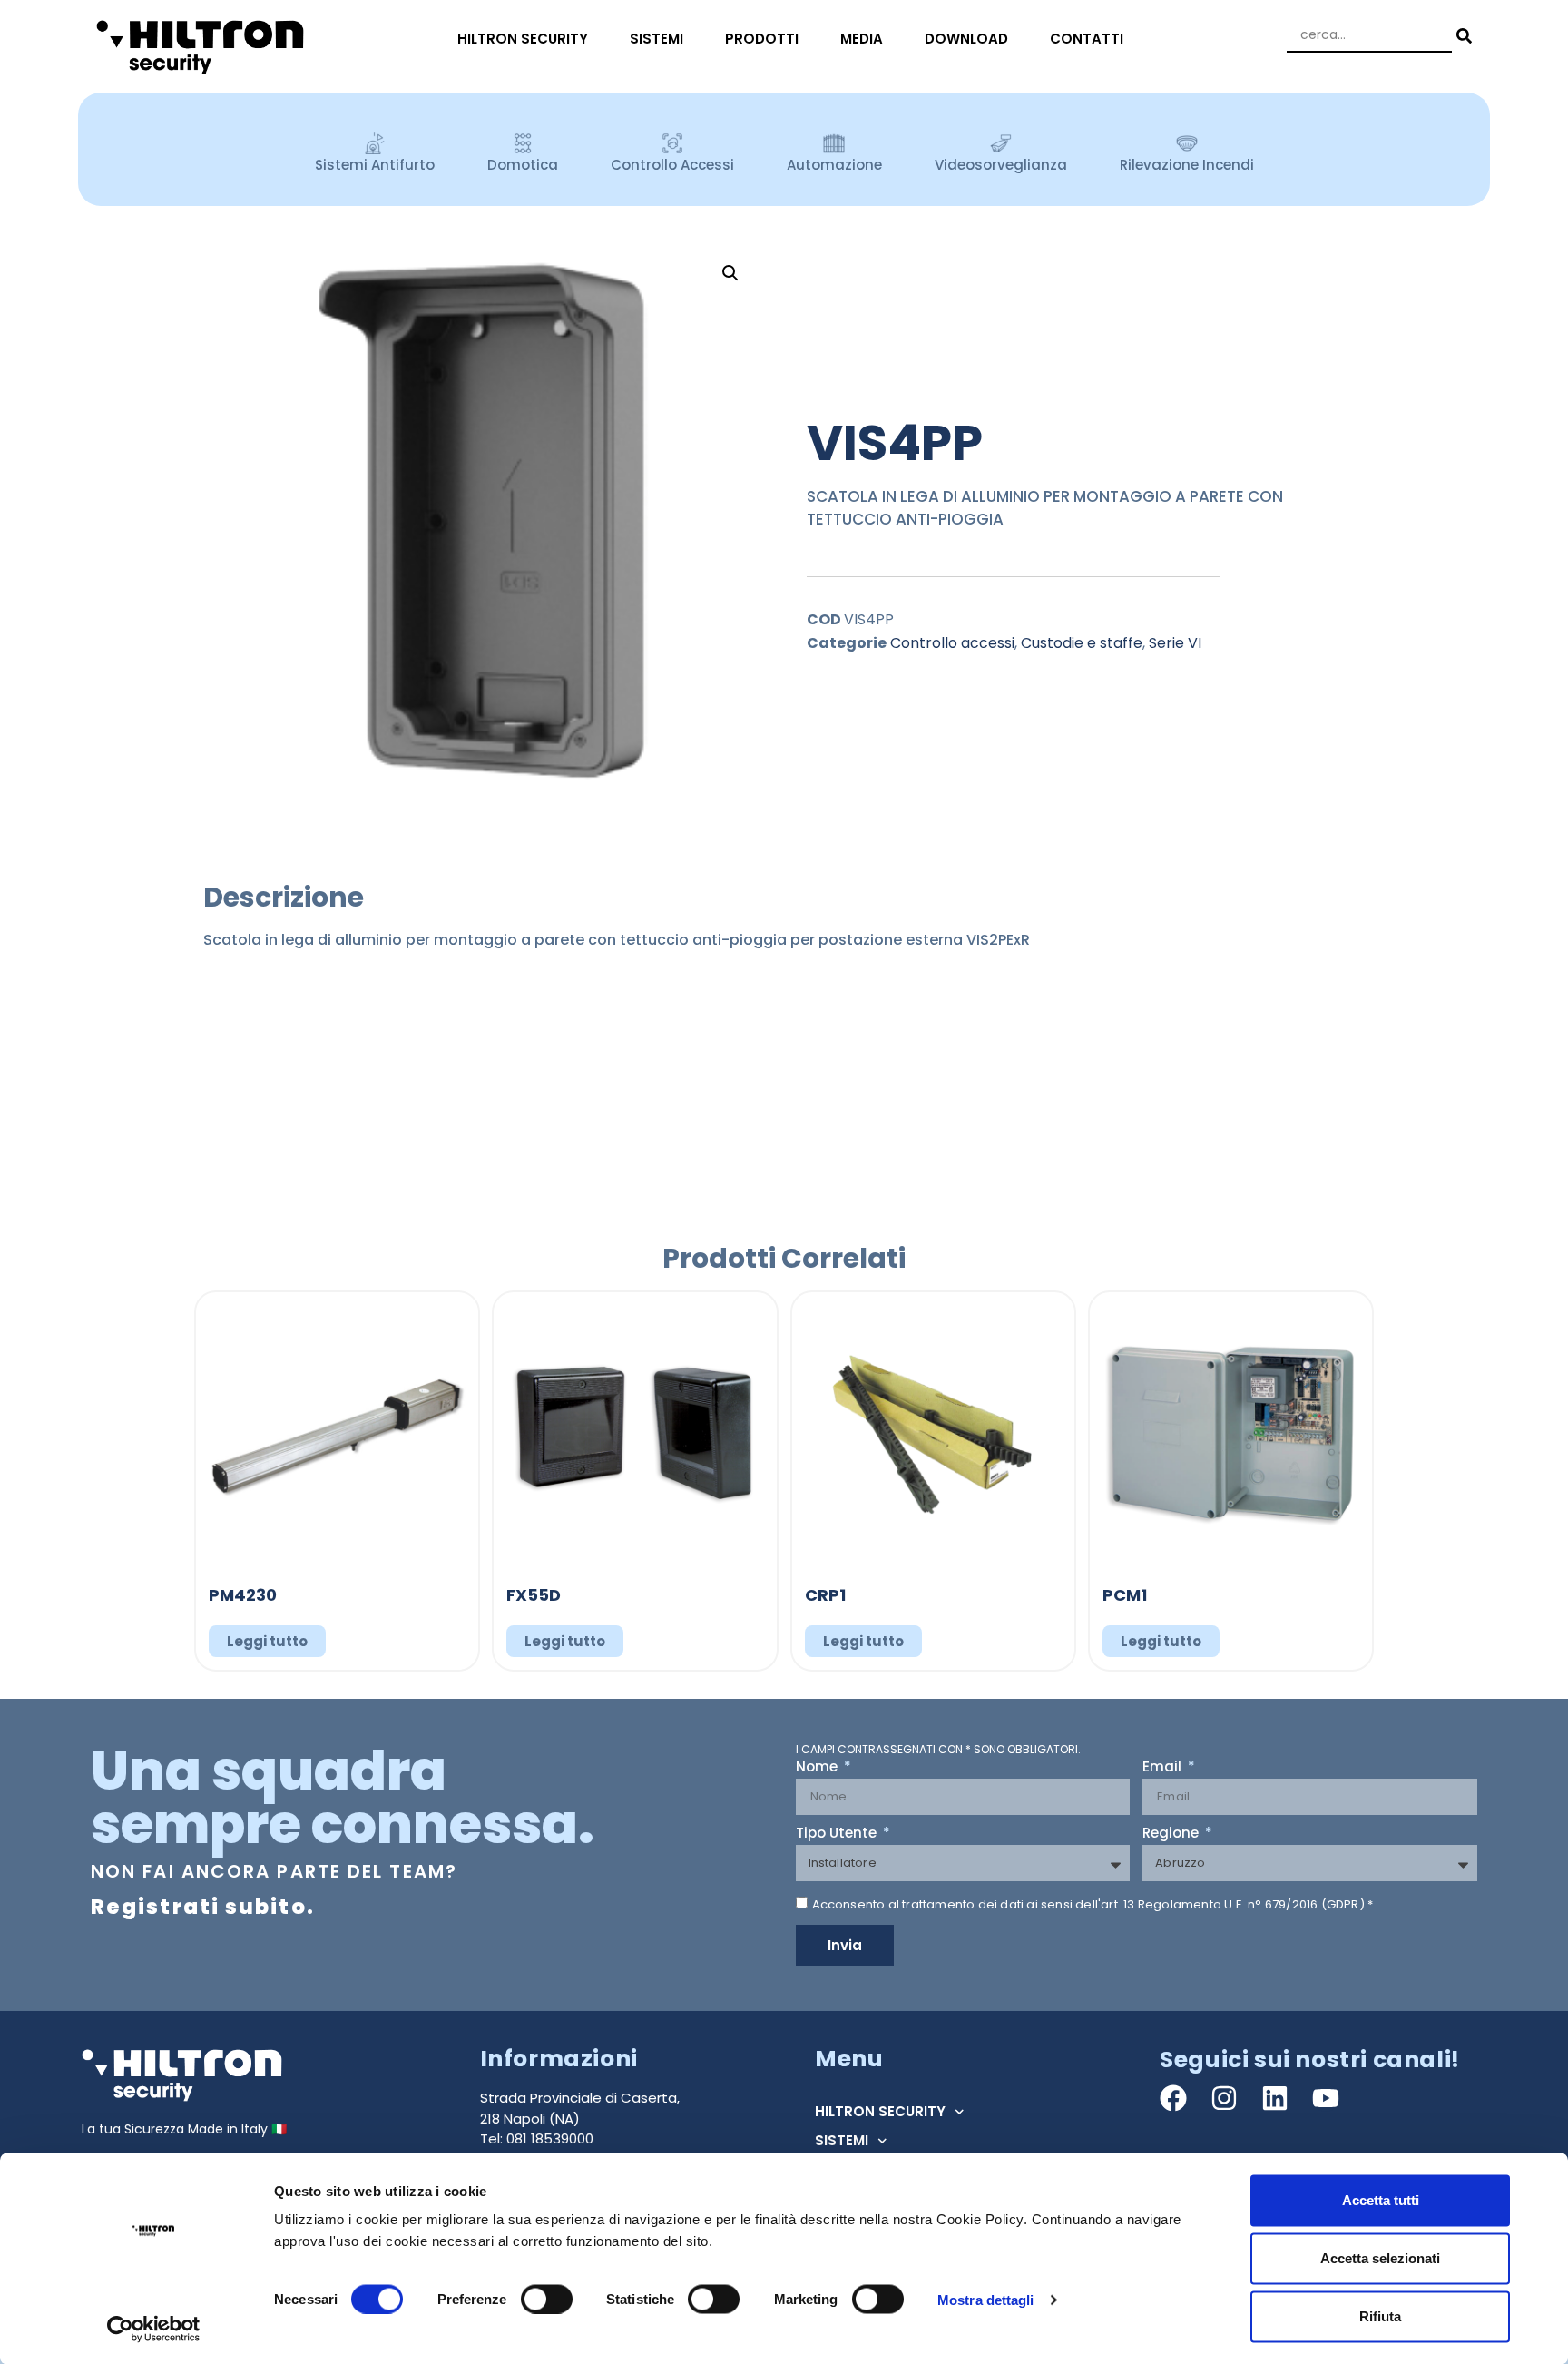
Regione (1172, 1834)
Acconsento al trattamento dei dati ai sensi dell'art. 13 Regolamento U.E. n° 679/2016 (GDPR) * (1093, 1904)
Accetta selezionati (1380, 2258)
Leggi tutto (267, 1641)
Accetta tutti (1381, 2200)
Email (1164, 1768)
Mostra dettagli (986, 2299)
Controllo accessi (952, 643)
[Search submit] (1462, 36)
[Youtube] (1326, 2098)
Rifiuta (1380, 2316)
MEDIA (862, 39)
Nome (818, 1768)
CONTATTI (1087, 39)
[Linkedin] (1275, 2098)
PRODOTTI (762, 39)
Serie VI (1175, 643)
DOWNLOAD (966, 39)
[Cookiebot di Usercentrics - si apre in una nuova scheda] (154, 2329)
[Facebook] (1173, 2098)
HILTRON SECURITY (523, 39)
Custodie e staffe (1082, 643)
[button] (730, 273)
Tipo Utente (838, 1834)
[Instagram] (1224, 2098)
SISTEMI (657, 39)
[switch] (547, 2299)
